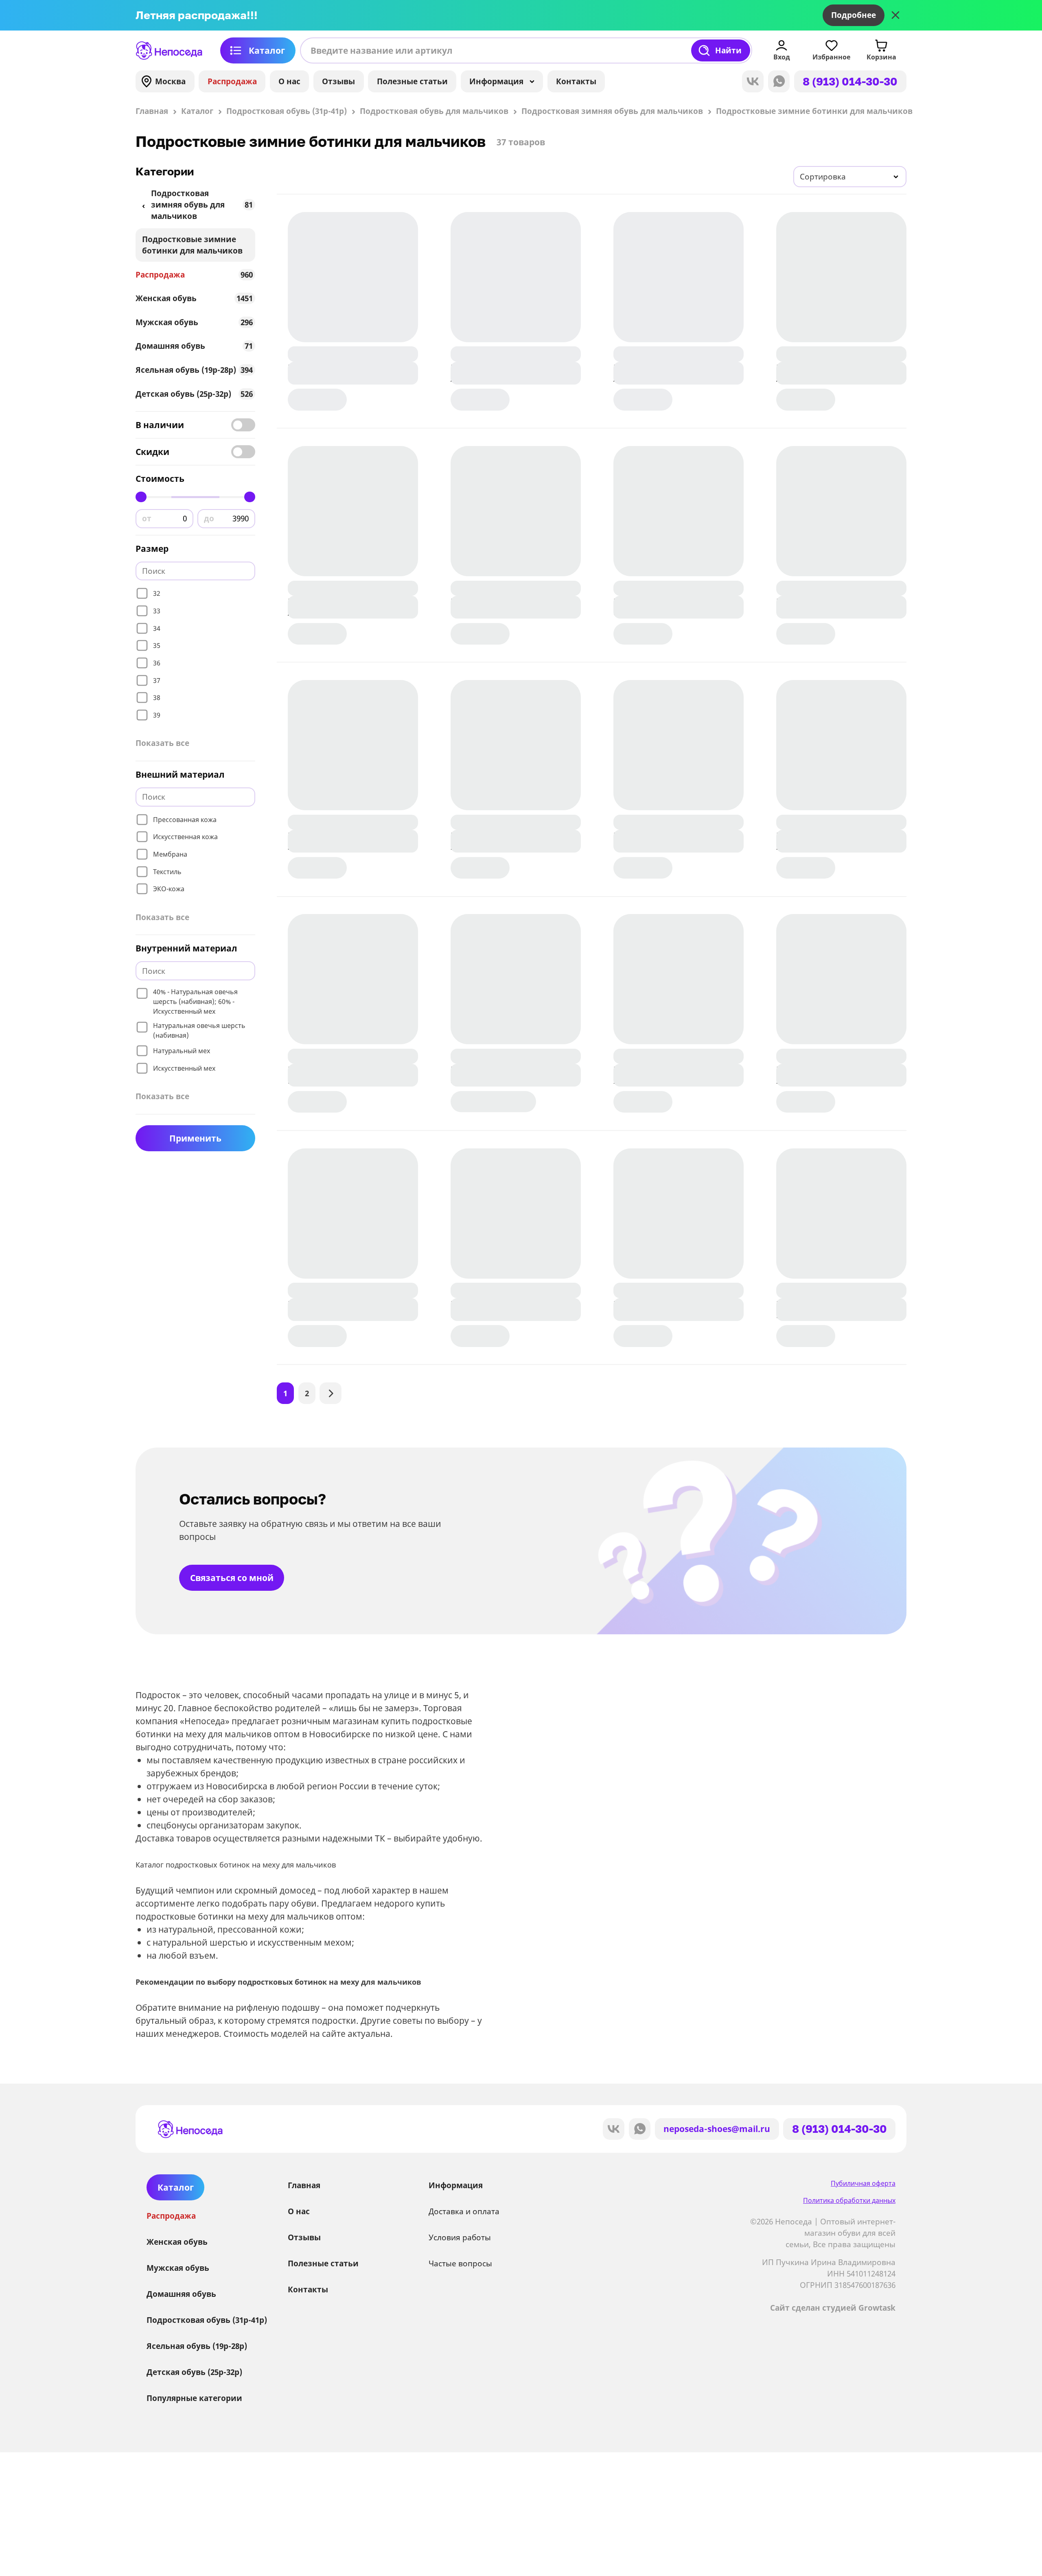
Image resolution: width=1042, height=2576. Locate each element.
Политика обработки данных (849, 2200)
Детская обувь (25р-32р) (194, 394)
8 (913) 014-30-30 (850, 81)
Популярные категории (194, 2398)
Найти (728, 50)
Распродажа (232, 81)
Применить (195, 1138)
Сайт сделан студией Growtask (833, 2308)
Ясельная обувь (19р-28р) (194, 370)
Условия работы (460, 2237)
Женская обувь (194, 298)
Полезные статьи (412, 81)
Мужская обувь (194, 322)
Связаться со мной (232, 1578)
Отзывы (338, 81)
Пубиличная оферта (863, 2183)
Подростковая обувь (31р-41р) (207, 2320)
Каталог (267, 50)
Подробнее (854, 15)
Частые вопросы (460, 2263)
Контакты (576, 81)
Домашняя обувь (194, 346)
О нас (289, 81)
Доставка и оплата (464, 2211)
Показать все (162, 743)
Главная (304, 2185)
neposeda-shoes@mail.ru (717, 2129)
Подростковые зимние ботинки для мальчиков (192, 245)
